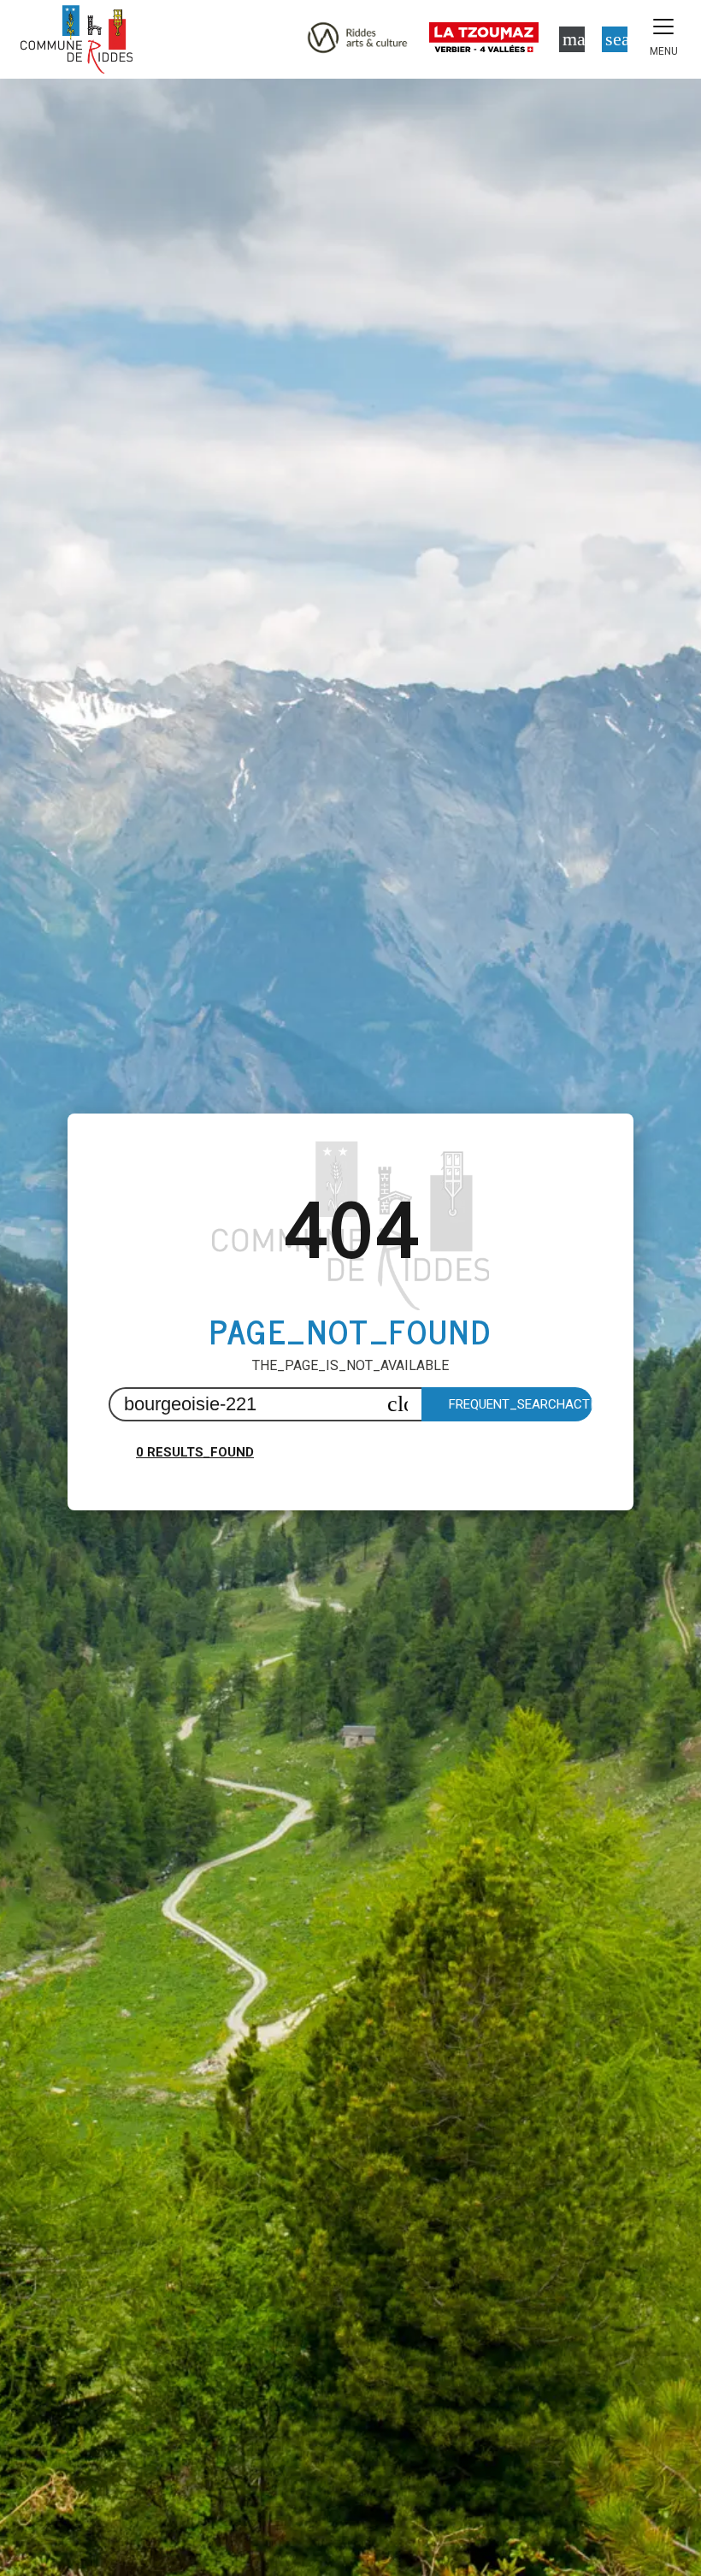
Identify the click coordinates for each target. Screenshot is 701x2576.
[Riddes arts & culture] (357, 39)
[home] (77, 39)
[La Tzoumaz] (487, 39)
